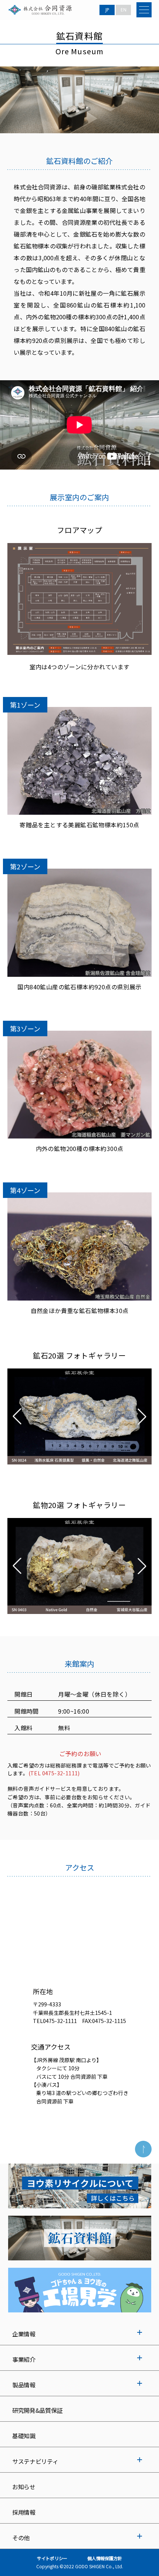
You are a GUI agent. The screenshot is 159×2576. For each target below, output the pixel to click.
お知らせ (24, 2487)
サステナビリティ (35, 2461)
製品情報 (24, 2385)
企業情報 (24, 2334)
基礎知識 (24, 2436)
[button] (17, 1416)
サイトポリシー (52, 2558)
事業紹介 (24, 2359)
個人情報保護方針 (105, 2558)
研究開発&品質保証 (37, 2410)
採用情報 (24, 2512)
